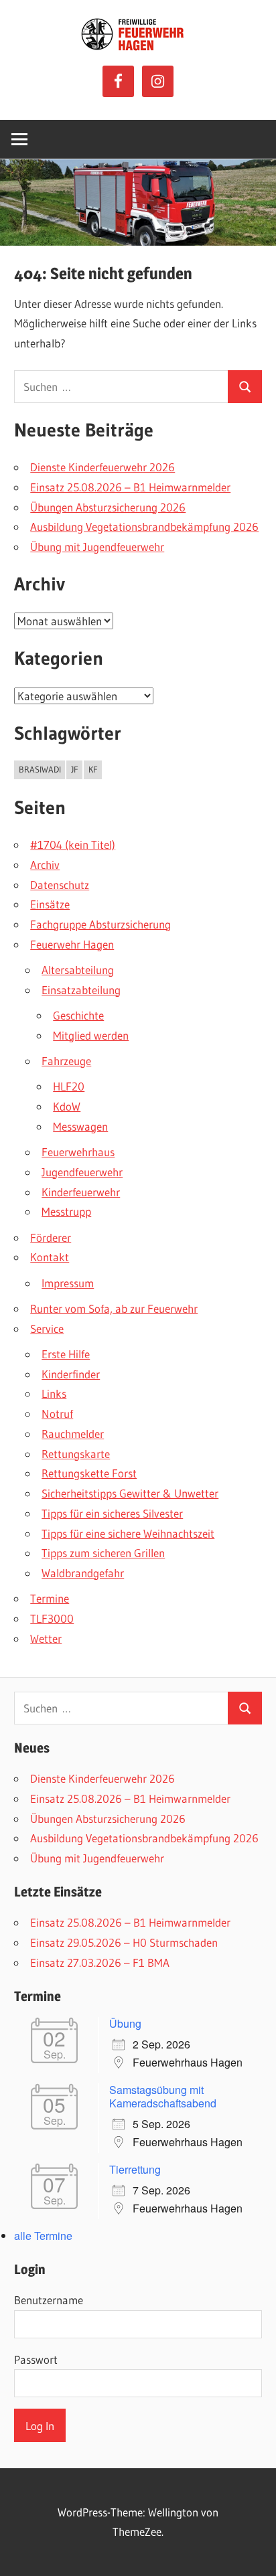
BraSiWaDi (40, 769)
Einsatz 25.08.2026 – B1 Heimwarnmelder (130, 487)
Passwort (36, 2359)
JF (75, 769)
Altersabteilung (78, 970)
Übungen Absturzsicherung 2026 (108, 507)
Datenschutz (60, 885)
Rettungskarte (76, 1454)
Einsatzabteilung (81, 990)
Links (54, 1393)
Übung (125, 2023)
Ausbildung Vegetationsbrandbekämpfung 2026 (144, 527)
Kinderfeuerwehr (81, 1192)
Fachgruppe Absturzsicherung (100, 924)
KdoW (67, 1106)
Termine (50, 1598)
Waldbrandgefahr (83, 1573)
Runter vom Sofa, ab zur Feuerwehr (114, 1308)
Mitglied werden (91, 1035)
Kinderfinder (71, 1374)
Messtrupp (66, 1211)
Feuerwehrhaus (78, 1152)
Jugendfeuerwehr (82, 1172)
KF (93, 769)
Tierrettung (135, 2169)
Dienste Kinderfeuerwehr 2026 (102, 467)
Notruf (57, 1414)
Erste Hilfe (66, 1354)
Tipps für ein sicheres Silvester (112, 1513)
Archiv (45, 865)
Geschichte (78, 1015)
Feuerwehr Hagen (72, 944)
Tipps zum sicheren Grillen (103, 1553)
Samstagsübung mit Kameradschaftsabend (163, 2096)
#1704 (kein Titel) (73, 844)
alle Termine (43, 2236)
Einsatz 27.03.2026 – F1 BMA (100, 1962)
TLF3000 (52, 1618)
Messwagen (80, 1126)
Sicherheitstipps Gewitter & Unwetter (130, 1493)
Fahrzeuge (66, 1061)
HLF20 (69, 1086)
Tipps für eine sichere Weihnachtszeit (128, 1533)
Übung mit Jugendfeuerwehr (97, 547)
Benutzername (49, 2300)
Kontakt (50, 1257)
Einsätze (50, 904)
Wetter (46, 1638)
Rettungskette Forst (89, 1473)
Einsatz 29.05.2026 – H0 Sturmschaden (124, 1942)
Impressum (68, 1283)
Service (47, 1329)
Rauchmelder (73, 1434)
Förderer (51, 1237)
